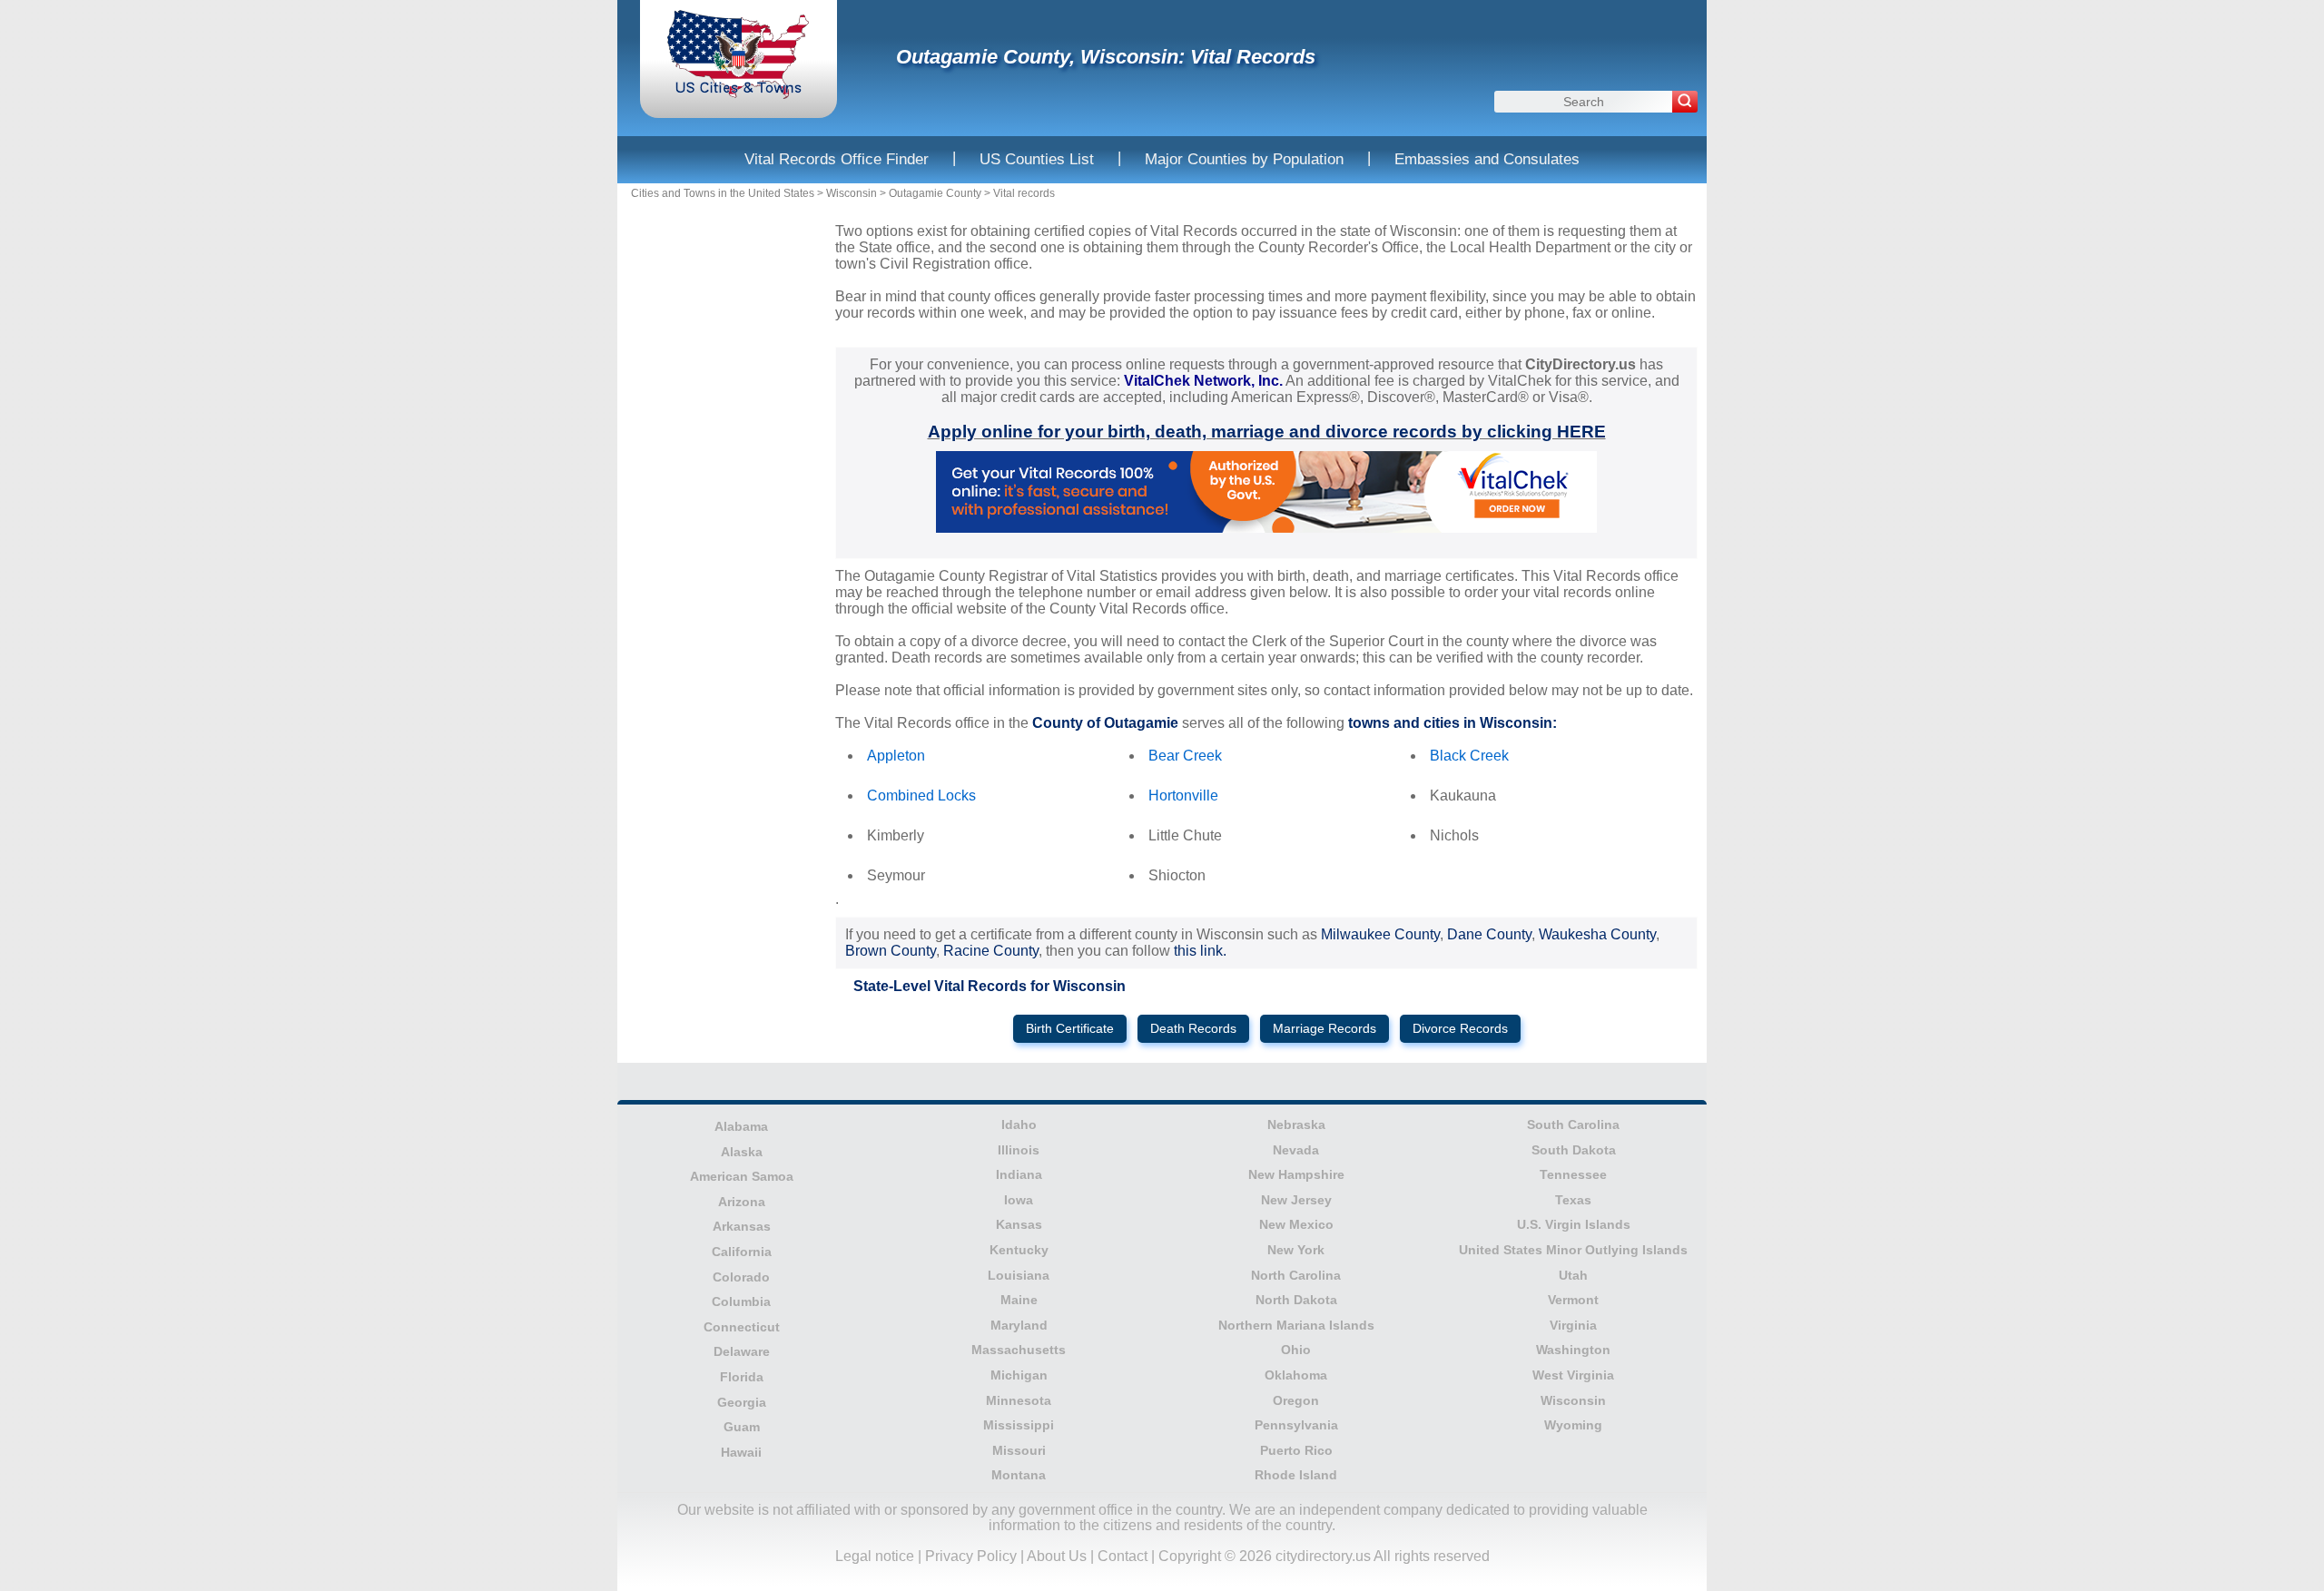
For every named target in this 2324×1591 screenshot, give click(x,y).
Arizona (742, 1202)
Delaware (742, 1351)
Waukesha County (1597, 934)
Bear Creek (1185, 756)
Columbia (741, 1301)
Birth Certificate (1070, 1029)
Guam (742, 1427)
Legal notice (875, 1556)
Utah (1573, 1275)
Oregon (1296, 1400)
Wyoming (1573, 1425)
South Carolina (1573, 1125)
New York (1296, 1250)
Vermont (1573, 1300)
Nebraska (1296, 1125)
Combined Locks (921, 795)
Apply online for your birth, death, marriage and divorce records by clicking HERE (1267, 432)
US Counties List (1037, 159)
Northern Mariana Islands (1296, 1325)
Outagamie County (935, 193)
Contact (1123, 1556)
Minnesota (1019, 1400)
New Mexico (1296, 1224)
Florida (742, 1377)
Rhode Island (1296, 1475)
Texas (1573, 1200)
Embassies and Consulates (1487, 159)
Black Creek (1469, 756)
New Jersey (1296, 1200)
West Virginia (1573, 1375)
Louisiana (1019, 1275)
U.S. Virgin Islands (1574, 1224)
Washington (1573, 1350)
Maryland (1019, 1325)
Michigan (1019, 1375)
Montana (1019, 1475)
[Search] (1685, 102)
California (742, 1252)
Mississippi (1019, 1425)
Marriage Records (1324, 1029)
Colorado (741, 1277)
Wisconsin (852, 193)
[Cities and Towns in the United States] (739, 95)
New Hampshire (1296, 1174)
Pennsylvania (1296, 1425)
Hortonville (1183, 795)
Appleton (896, 756)
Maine (1019, 1300)
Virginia (1573, 1325)
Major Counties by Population (1244, 159)
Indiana (1019, 1174)
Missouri (1019, 1450)
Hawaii (741, 1452)
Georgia (742, 1402)
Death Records (1193, 1029)
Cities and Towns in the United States (723, 193)
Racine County (991, 951)
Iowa (1019, 1200)
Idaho (1019, 1125)
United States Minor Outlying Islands (1573, 1250)
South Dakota (1574, 1150)
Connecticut (742, 1327)
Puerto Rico (1296, 1450)
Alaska (742, 1152)
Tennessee (1573, 1174)
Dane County (1489, 934)
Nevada (1296, 1150)
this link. (1200, 951)
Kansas (1019, 1224)
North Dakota (1296, 1300)
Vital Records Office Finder (837, 159)
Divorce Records (1460, 1029)
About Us (1057, 1556)
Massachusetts (1019, 1350)
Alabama (741, 1126)
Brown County (891, 951)
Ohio (1296, 1350)
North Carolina (1296, 1275)
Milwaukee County (1380, 934)
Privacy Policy (971, 1556)
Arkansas (742, 1226)
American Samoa (742, 1176)
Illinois (1019, 1150)
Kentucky (1019, 1250)
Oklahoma (1296, 1375)
